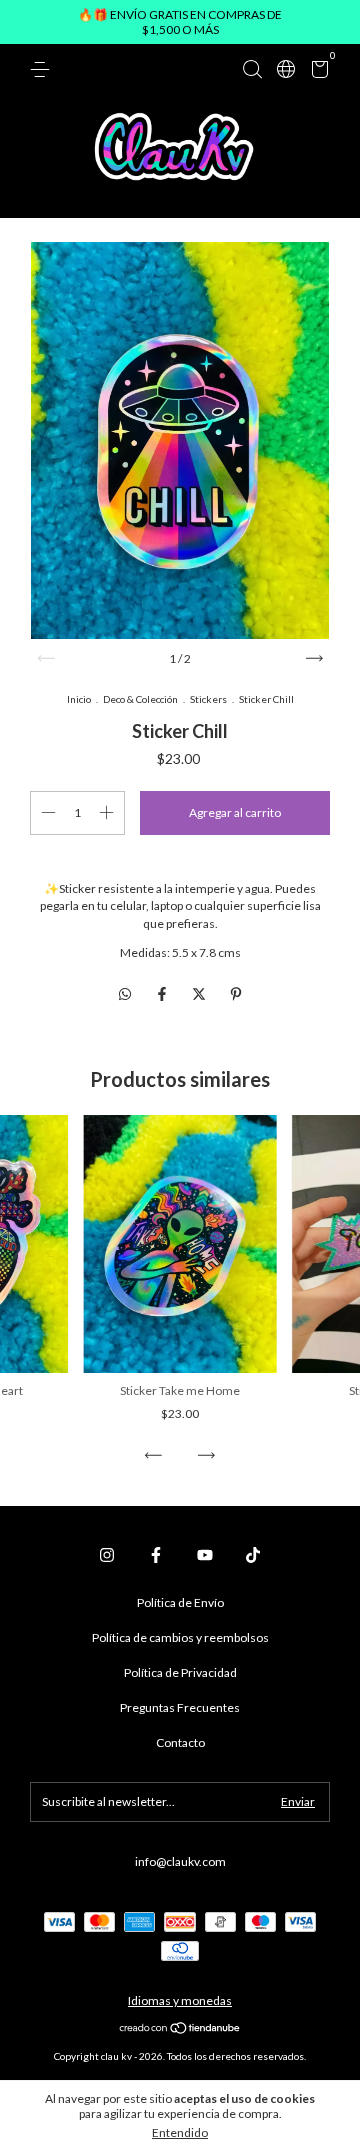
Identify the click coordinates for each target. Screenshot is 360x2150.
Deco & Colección (140, 699)
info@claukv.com (180, 1861)
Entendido (180, 2132)
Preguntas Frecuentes (180, 1707)
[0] (316, 72)
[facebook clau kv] (156, 1555)
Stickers (208, 699)
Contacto (180, 1742)
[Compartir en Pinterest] (236, 993)
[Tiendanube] (180, 2029)
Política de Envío (180, 1602)
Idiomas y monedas (180, 2000)
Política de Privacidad (180, 1672)
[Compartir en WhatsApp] (125, 993)
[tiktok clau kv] (253, 1555)
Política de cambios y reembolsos (180, 1637)
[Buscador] (252, 69)
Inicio (79, 699)
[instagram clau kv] (107, 1555)
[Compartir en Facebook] (163, 993)
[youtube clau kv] (205, 1555)
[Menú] (43, 69)
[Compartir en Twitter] (200, 993)
